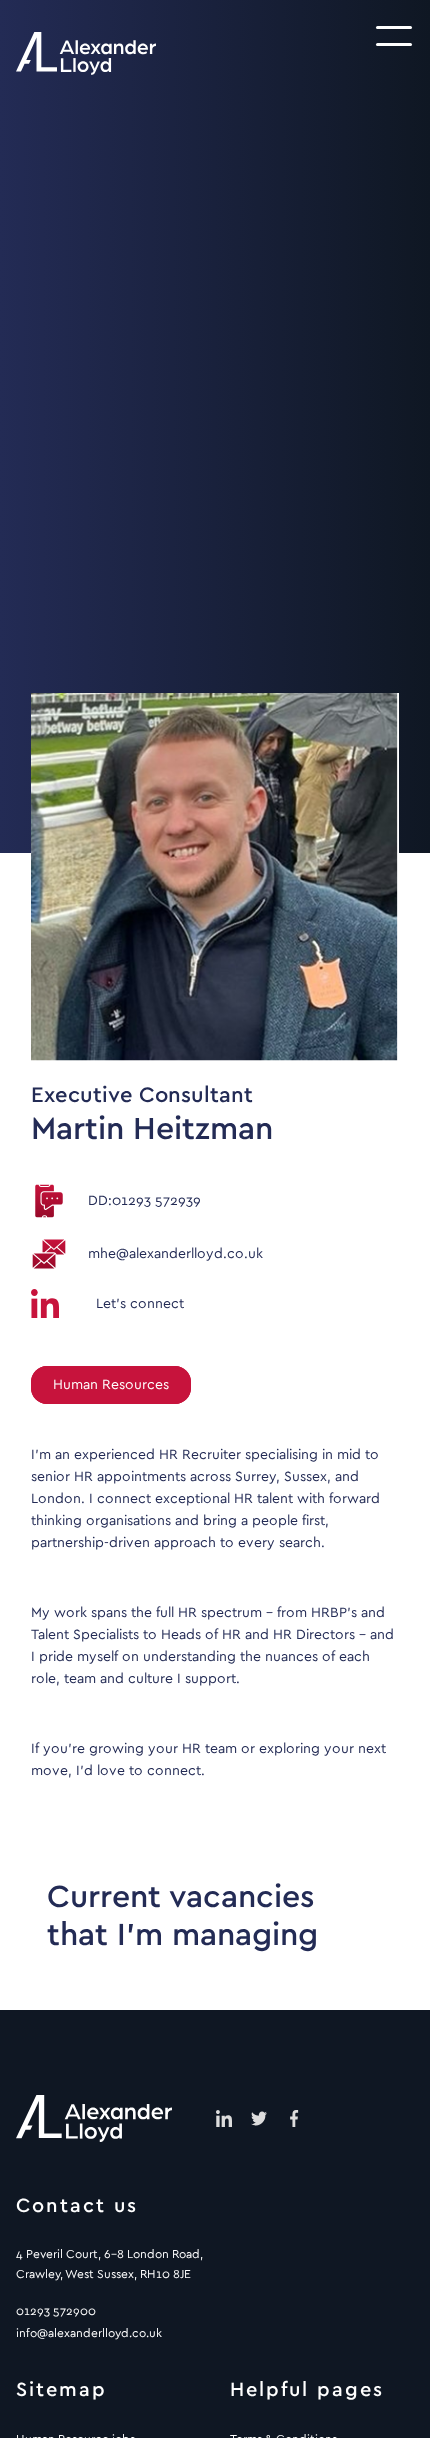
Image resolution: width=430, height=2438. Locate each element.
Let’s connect (140, 1304)
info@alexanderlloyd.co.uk (89, 2333)
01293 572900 (56, 2311)
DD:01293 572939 (144, 1201)
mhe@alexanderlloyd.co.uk (175, 1254)
